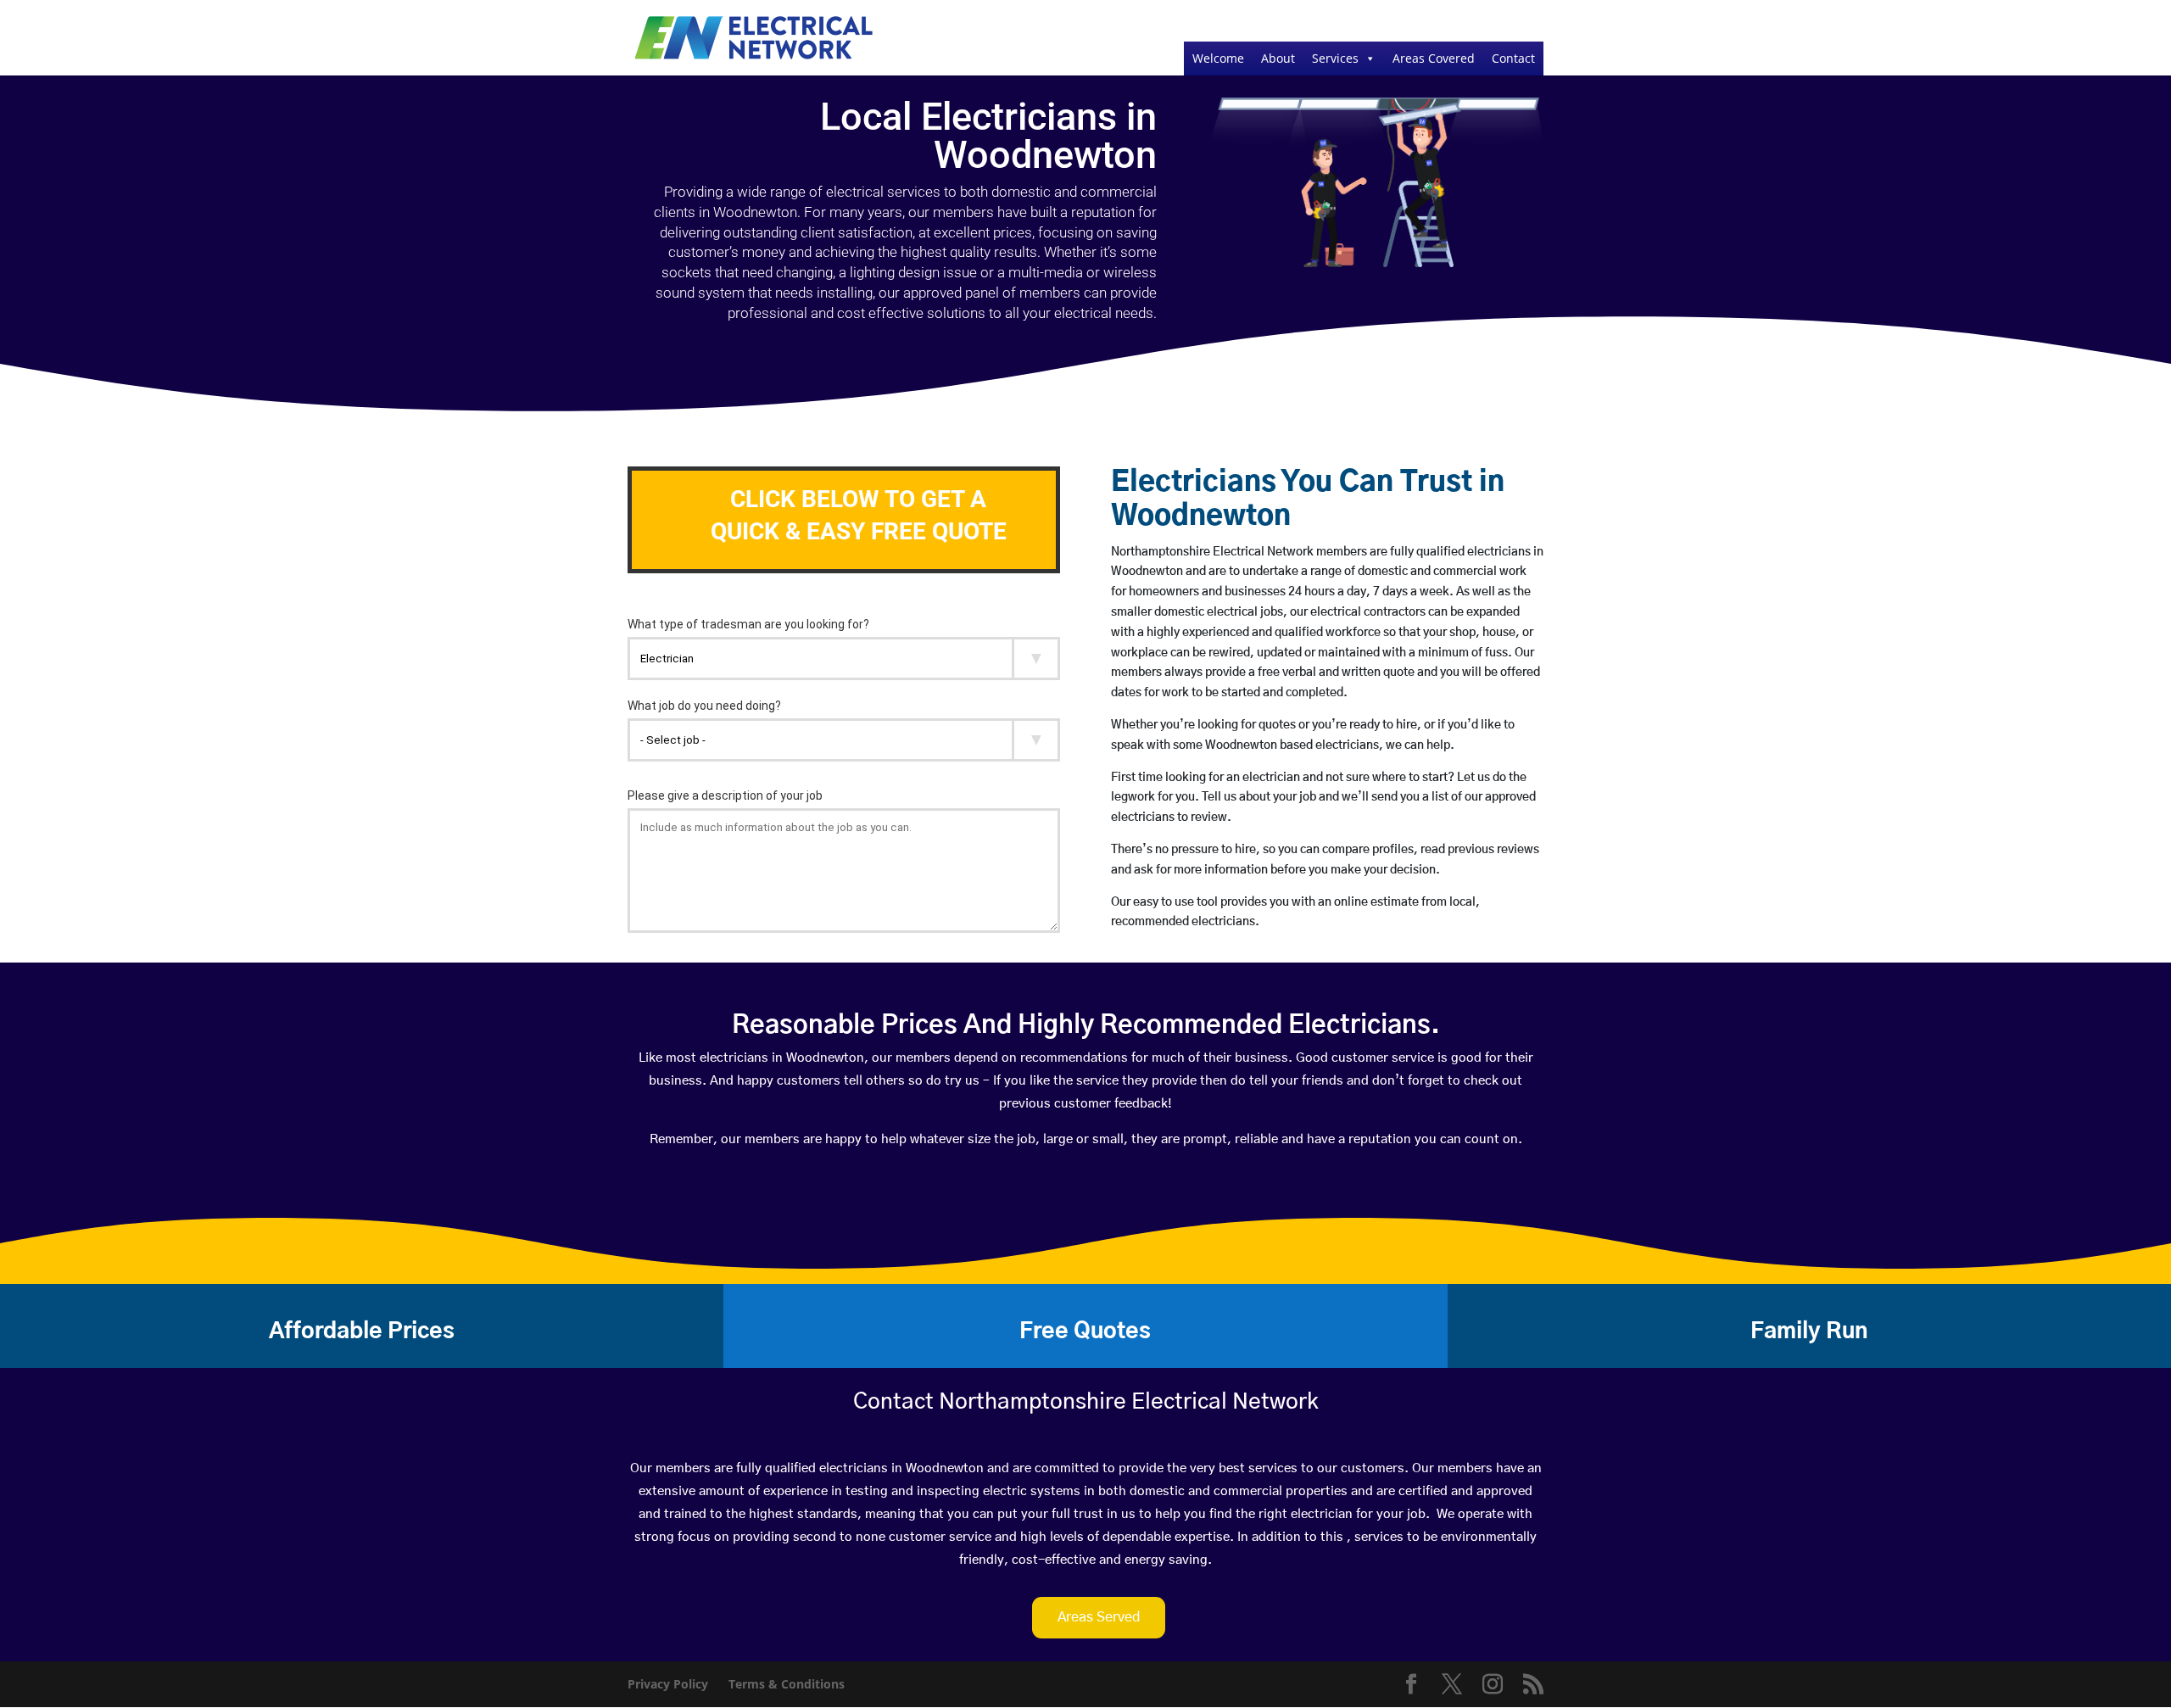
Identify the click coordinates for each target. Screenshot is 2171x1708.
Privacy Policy (668, 1684)
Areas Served (1099, 1617)
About (1278, 58)
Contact (1513, 58)
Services (1335, 58)
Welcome (1218, 58)
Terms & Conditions (787, 1684)
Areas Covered (1434, 58)
